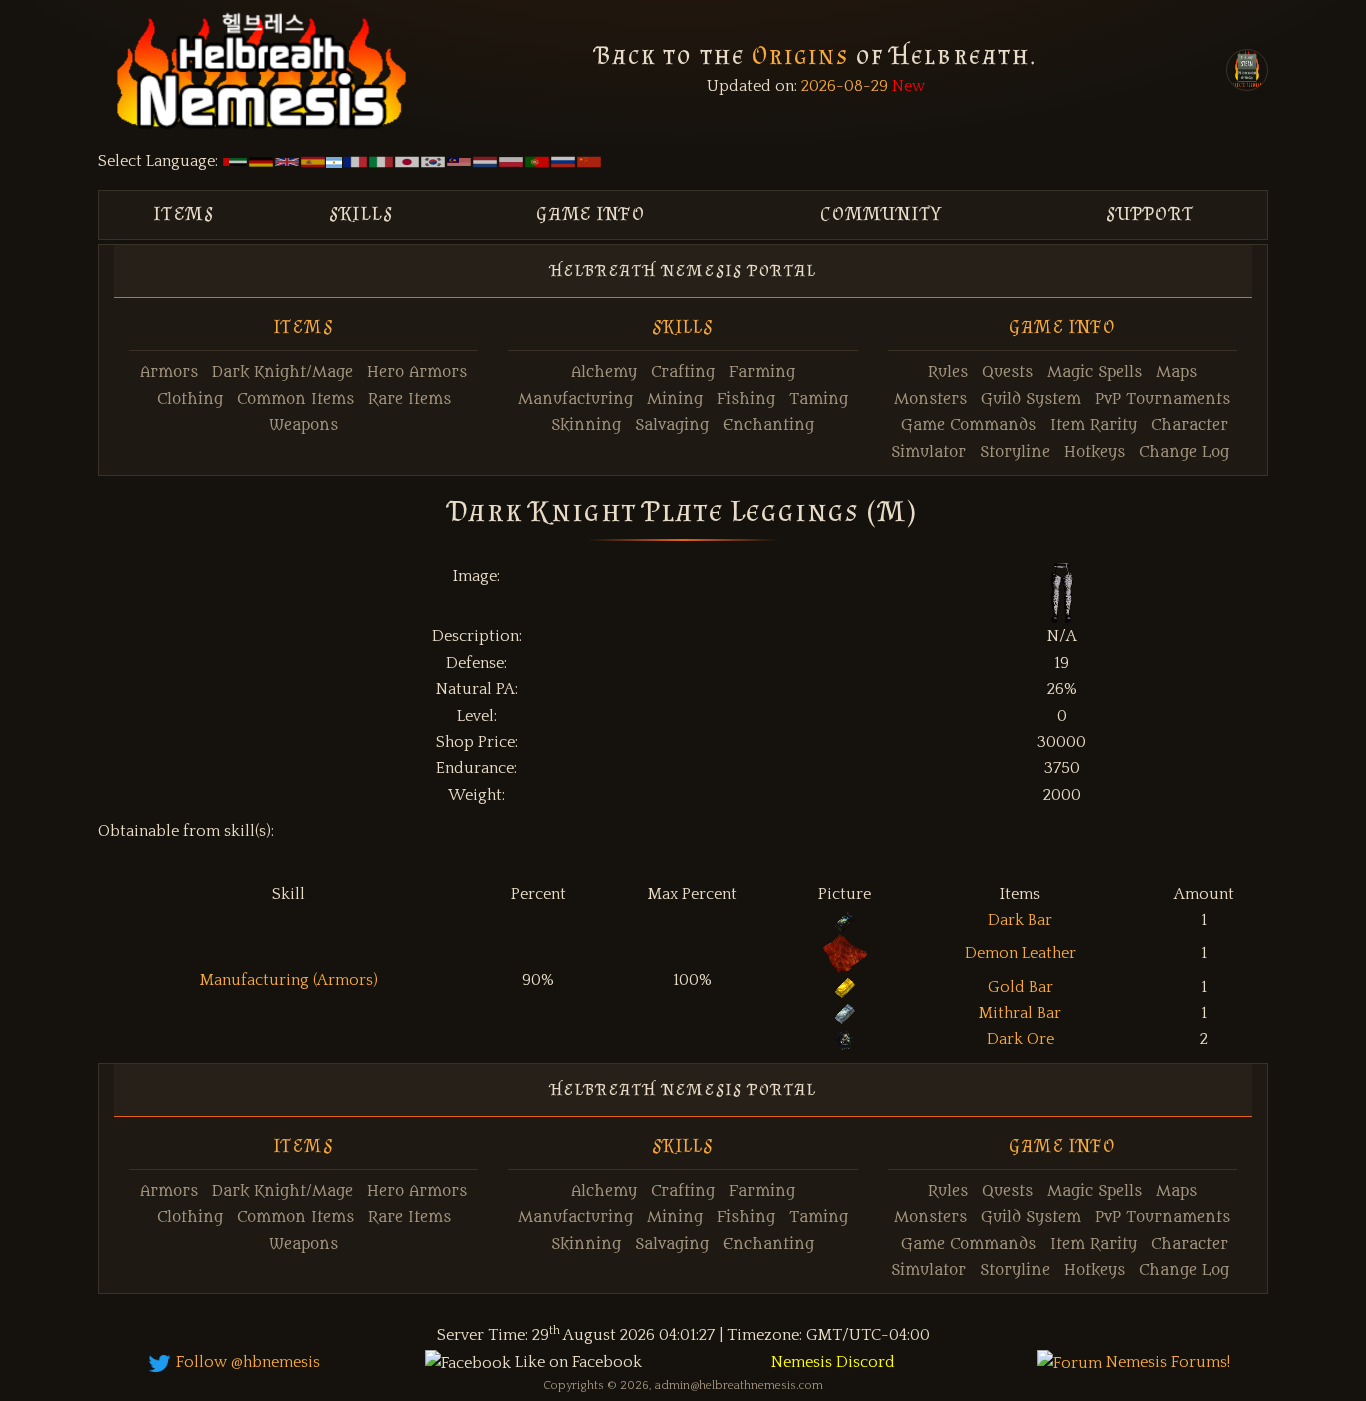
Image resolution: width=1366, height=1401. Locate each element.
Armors (169, 372)
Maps (1176, 372)
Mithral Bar (1020, 1013)
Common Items (295, 399)
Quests (1007, 372)
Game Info (591, 213)
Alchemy (604, 372)
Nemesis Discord (833, 1362)
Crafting (683, 372)
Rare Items (409, 399)
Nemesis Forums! (1166, 1362)
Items (184, 213)
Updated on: (752, 86)
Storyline (1015, 452)
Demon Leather (1020, 953)
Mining (675, 399)
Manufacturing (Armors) (289, 980)
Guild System (1031, 399)
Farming (762, 372)
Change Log (1184, 452)
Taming (818, 399)
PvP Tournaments (1162, 399)
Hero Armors (417, 372)
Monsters (930, 399)
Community (881, 213)
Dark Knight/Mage (282, 372)
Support (1150, 213)
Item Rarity (1093, 425)
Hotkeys (1094, 452)
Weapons (303, 425)
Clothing (190, 399)
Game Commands (968, 425)
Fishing (746, 399)
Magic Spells (1094, 372)
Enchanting (768, 425)
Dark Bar (1020, 920)
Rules (948, 372)
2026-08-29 (842, 86)
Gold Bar (1020, 987)
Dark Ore (1020, 1039)
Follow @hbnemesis (246, 1362)
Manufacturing (575, 399)
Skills (361, 213)
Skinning (586, 425)
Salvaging (672, 425)
